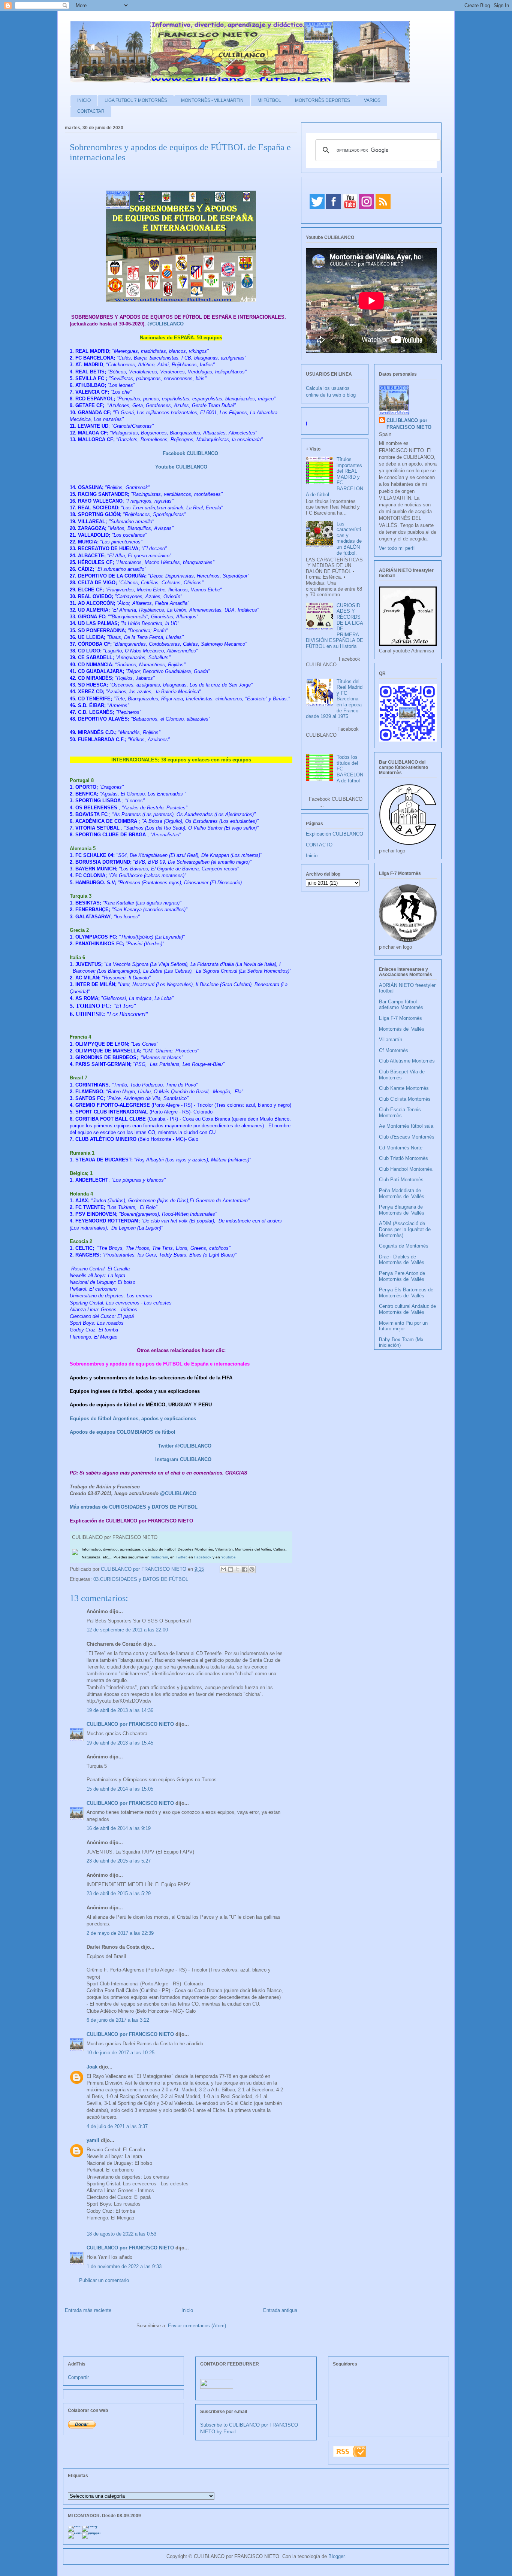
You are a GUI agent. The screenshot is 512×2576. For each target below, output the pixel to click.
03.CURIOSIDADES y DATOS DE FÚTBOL (141, 1579)
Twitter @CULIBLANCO (185, 1446)
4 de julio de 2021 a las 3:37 (117, 2126)
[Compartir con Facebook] (245, 1569)
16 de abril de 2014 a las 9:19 (119, 1828)
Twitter (181, 1557)
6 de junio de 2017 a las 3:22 (118, 2020)
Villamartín (391, 1040)
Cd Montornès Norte (401, 1148)
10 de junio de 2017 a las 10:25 (121, 2053)
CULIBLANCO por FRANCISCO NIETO (144, 1569)
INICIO (84, 100)
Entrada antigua (280, 2310)
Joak (92, 2067)
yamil (93, 2140)
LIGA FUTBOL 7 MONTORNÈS (136, 100)
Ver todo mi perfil (397, 548)
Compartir (78, 2377)
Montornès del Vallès (402, 1029)
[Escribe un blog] (231, 1569)
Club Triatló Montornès (403, 1158)
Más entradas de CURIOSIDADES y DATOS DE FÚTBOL (134, 1507)
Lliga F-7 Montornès (400, 1018)
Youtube (228, 1557)
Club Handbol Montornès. (406, 1169)
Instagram (159, 1557)
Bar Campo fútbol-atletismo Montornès (401, 1005)
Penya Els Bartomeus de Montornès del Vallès (406, 1293)
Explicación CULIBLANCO (335, 834)
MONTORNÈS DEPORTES (323, 100)
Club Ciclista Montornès (405, 1099)
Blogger (336, 2556)
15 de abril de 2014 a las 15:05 (120, 1789)
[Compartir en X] (238, 1569)
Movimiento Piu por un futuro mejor (403, 1326)
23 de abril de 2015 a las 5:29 (119, 1893)
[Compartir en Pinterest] (252, 1569)
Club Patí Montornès (401, 1180)
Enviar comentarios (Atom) (197, 2326)
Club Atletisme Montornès (407, 1061)
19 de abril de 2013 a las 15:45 (120, 1743)
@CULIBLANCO (165, 324)
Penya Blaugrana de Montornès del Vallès (402, 1210)
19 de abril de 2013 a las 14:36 (120, 1710)
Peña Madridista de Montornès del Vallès (402, 1193)
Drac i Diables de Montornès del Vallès (402, 1260)
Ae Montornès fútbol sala (406, 1126)
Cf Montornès (394, 1050)
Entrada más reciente (88, 2310)
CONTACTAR (91, 111)
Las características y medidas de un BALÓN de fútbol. (349, 538)
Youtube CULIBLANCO (181, 467)
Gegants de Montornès (404, 1246)
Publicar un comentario (104, 2280)
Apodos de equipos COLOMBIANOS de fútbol (123, 1432)
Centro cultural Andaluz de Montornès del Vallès (407, 1309)
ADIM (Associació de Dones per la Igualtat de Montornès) (405, 1229)
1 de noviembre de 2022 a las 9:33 (124, 2266)
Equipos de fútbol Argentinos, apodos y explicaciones (134, 1419)
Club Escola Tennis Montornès (400, 1113)
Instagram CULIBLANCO (183, 1459)
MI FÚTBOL (269, 100)
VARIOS (372, 100)
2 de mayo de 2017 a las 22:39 (120, 1933)
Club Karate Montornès (404, 1088)
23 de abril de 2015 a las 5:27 (119, 1861)
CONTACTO (319, 845)
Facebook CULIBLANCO (190, 453)
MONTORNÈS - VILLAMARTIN (212, 100)
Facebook (203, 1557)
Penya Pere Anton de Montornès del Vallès (402, 1276)
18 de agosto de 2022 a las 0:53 (121, 2234)
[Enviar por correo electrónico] (223, 1569)
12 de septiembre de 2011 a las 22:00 (127, 1630)
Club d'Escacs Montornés (407, 1137)
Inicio (187, 2310)
